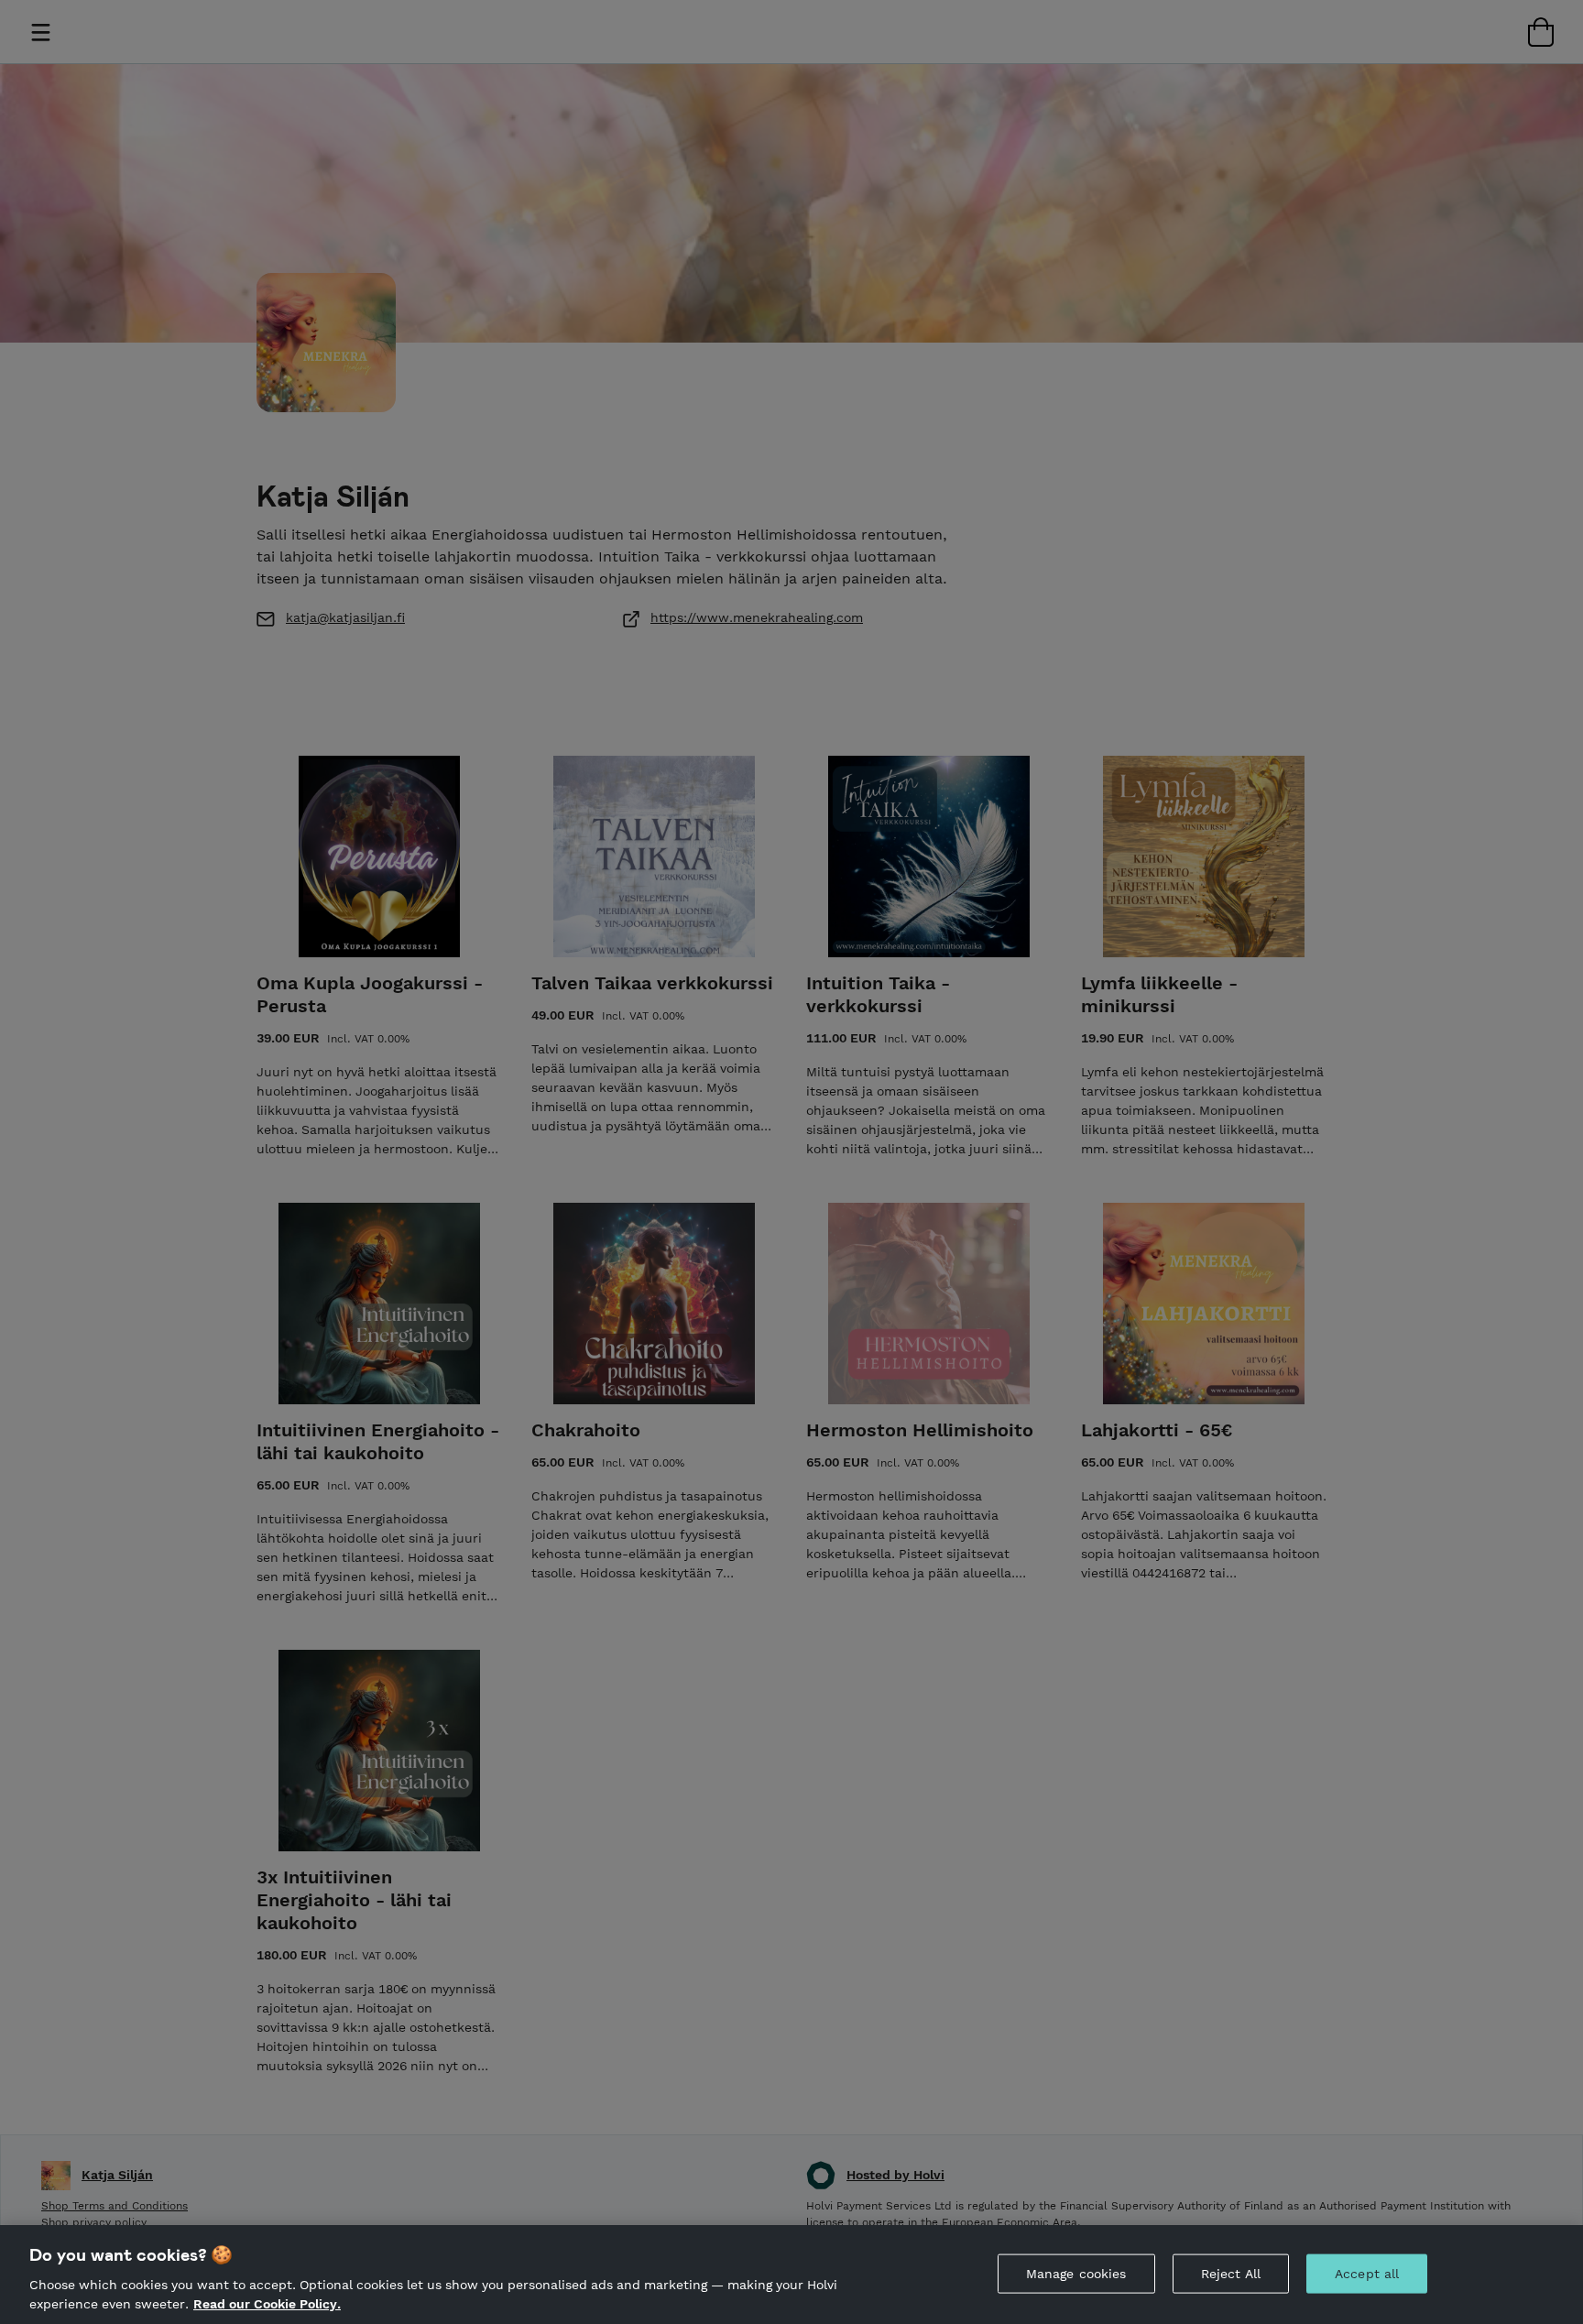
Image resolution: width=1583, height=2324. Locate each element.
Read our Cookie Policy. (267, 2304)
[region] (791, 2275)
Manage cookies (1076, 2274)
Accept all (1367, 2274)
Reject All (1231, 2274)
